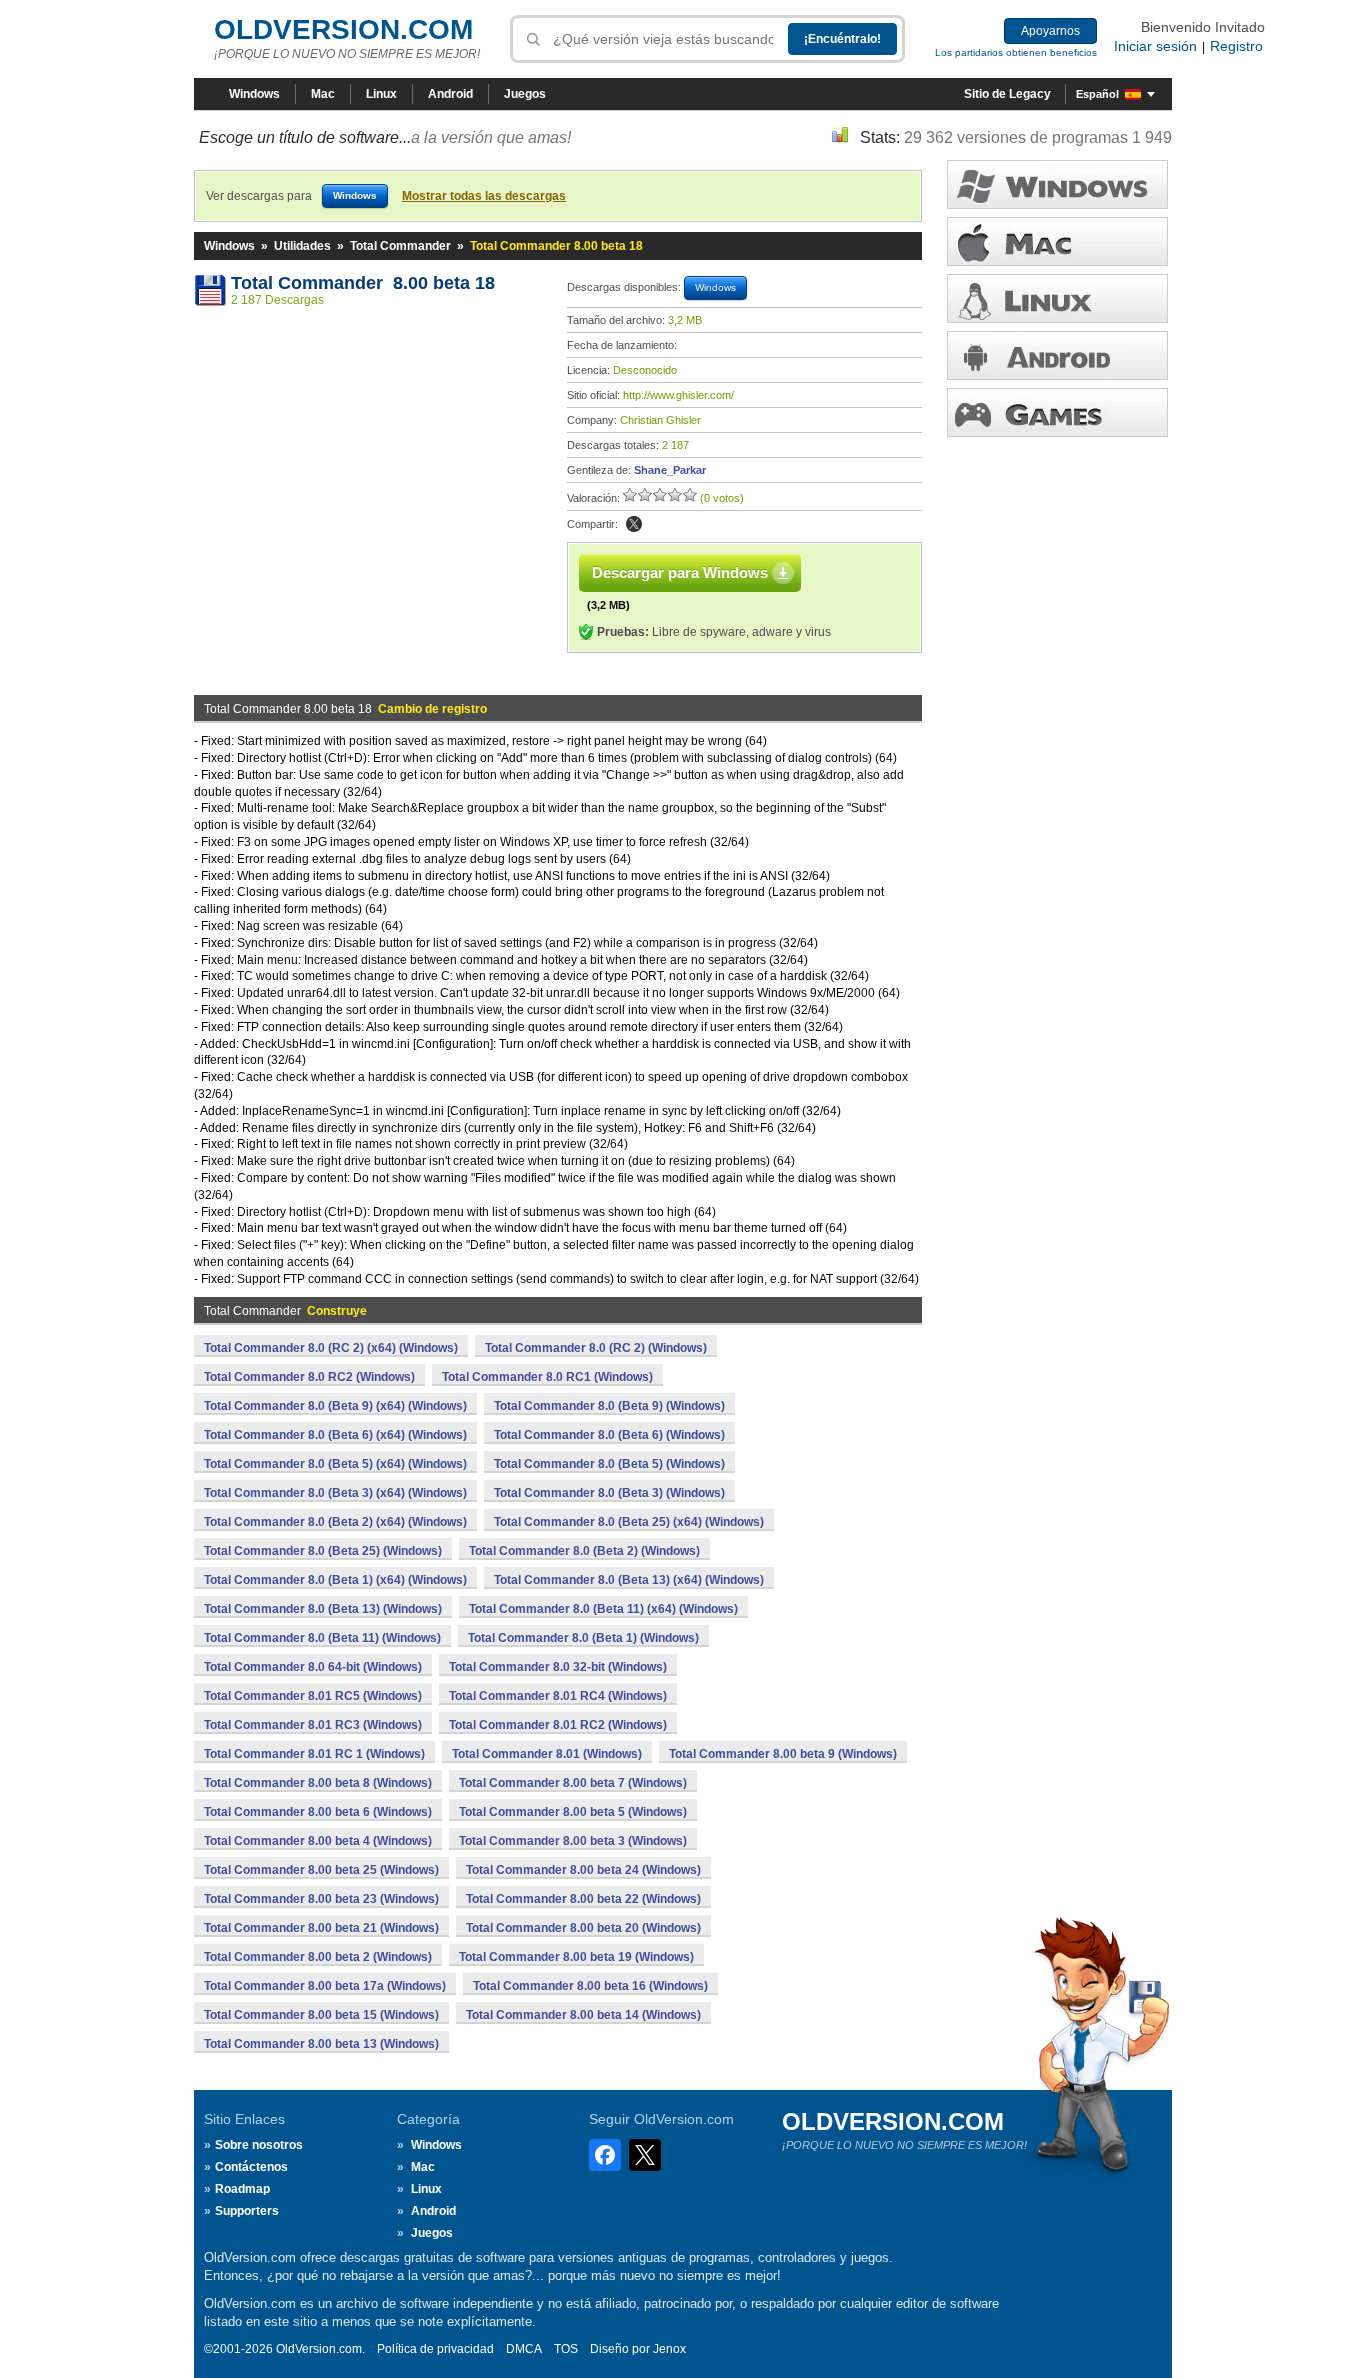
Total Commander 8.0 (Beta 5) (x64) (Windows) (335, 1464)
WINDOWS (1057, 184)
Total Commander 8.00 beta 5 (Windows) (573, 1812)
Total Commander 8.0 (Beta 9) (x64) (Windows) (335, 1406)
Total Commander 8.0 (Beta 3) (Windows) (609, 1493)
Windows (254, 94)
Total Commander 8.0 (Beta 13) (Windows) (323, 1609)
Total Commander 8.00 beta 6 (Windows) (318, 1812)
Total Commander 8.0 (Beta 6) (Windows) (609, 1435)
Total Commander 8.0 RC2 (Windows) (309, 1377)
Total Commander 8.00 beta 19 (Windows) (576, 1957)
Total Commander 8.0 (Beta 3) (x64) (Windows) (335, 1493)
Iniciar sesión (1155, 46)
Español (1097, 94)
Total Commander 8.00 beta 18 (363, 283)
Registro (1236, 46)
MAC (1057, 241)
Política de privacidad (435, 2349)
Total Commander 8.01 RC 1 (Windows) (314, 1754)
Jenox (669, 2349)
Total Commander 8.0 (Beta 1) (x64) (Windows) (335, 1580)
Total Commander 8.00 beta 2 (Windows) (318, 1957)
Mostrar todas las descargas (484, 196)
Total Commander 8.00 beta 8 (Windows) (318, 1783)
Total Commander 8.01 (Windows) (547, 1754)
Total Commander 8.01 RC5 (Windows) (313, 1696)
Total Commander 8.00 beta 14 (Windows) (583, 2015)
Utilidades (302, 246)
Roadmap (242, 2189)
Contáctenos (251, 2167)
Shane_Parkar (670, 470)
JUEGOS (1057, 412)
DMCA (524, 2349)
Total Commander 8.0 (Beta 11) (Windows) (322, 1638)
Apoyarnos (1050, 31)
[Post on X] (634, 524)
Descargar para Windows (680, 572)
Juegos (525, 94)
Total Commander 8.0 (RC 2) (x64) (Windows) (331, 1348)
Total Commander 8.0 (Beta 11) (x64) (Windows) (603, 1609)
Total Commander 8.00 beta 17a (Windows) (325, 1986)
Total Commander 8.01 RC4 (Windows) (558, 1696)
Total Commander (400, 246)
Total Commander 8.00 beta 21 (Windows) (321, 1928)
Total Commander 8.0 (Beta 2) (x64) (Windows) (335, 1522)
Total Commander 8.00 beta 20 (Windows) (583, 1928)
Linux (381, 94)
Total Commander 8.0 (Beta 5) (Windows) (609, 1464)
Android (450, 94)
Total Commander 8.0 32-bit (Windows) (558, 1667)
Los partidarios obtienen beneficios (1016, 52)
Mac (323, 94)
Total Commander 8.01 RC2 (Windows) (558, 1725)
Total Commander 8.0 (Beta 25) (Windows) (323, 1551)
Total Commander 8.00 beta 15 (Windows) (321, 2015)
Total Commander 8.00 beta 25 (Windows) (321, 1870)
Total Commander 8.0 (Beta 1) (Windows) (583, 1638)
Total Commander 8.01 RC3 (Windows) (313, 1725)
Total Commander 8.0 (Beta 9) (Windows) (609, 1406)
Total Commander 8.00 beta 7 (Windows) (573, 1783)
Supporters (247, 2211)
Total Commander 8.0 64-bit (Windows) (313, 1667)
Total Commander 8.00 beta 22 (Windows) (583, 1899)
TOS (566, 2349)
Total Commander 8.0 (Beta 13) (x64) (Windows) (629, 1580)
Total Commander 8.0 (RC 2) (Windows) (596, 1348)
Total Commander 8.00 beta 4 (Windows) (318, 1841)
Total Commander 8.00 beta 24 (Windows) (583, 1870)
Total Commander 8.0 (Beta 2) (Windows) (584, 1551)
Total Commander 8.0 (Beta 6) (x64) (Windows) (335, 1435)
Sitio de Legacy (1007, 94)
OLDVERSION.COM (343, 29)
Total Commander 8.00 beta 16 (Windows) (590, 1986)
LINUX (1057, 298)
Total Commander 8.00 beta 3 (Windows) (573, 1841)
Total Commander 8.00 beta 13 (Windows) (321, 2044)
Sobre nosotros (259, 2145)
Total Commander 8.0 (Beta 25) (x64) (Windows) (629, 1522)
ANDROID (1057, 355)
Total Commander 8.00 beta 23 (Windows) (321, 1899)
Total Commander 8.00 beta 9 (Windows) (783, 1754)
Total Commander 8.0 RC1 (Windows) (547, 1377)
